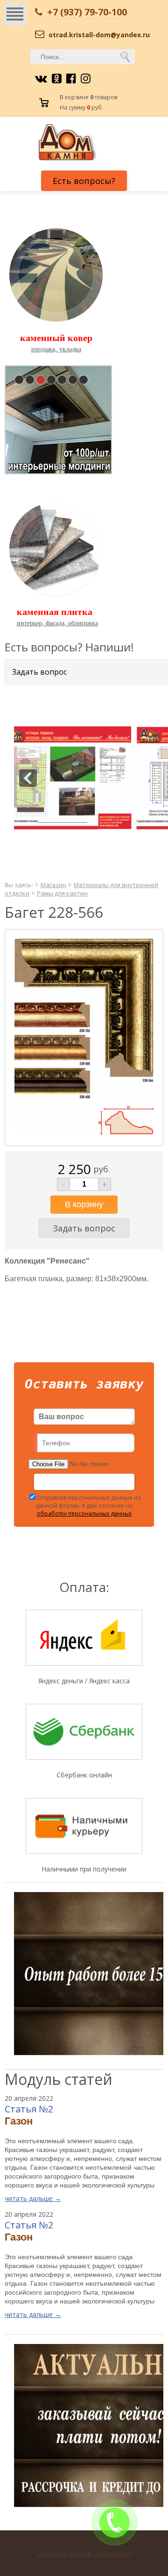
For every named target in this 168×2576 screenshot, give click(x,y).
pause (59, 418)
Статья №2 (29, 2109)
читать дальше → (33, 2198)
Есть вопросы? (84, 181)
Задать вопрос (39, 672)
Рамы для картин (62, 893)
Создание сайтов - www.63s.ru (84, 2553)
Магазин (53, 885)
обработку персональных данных (84, 1513)
